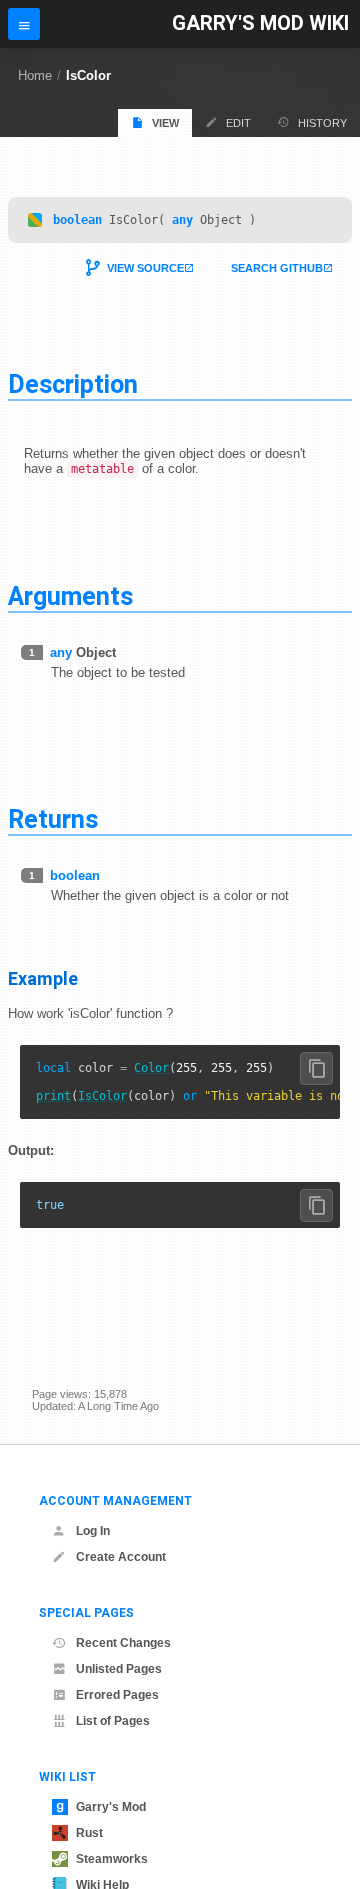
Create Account (121, 1557)
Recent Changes (123, 1643)
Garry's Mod (111, 1807)
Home (35, 75)
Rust (89, 1833)
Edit (238, 123)
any (182, 220)
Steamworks (112, 1859)
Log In (93, 1531)
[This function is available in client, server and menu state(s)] (35, 220)
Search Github (277, 268)
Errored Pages (117, 1695)
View (165, 123)
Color (151, 1068)
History (322, 123)
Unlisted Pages (119, 1669)
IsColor (88, 75)
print (53, 1096)
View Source (145, 268)
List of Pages (113, 1721)
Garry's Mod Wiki (260, 23)
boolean (77, 220)
